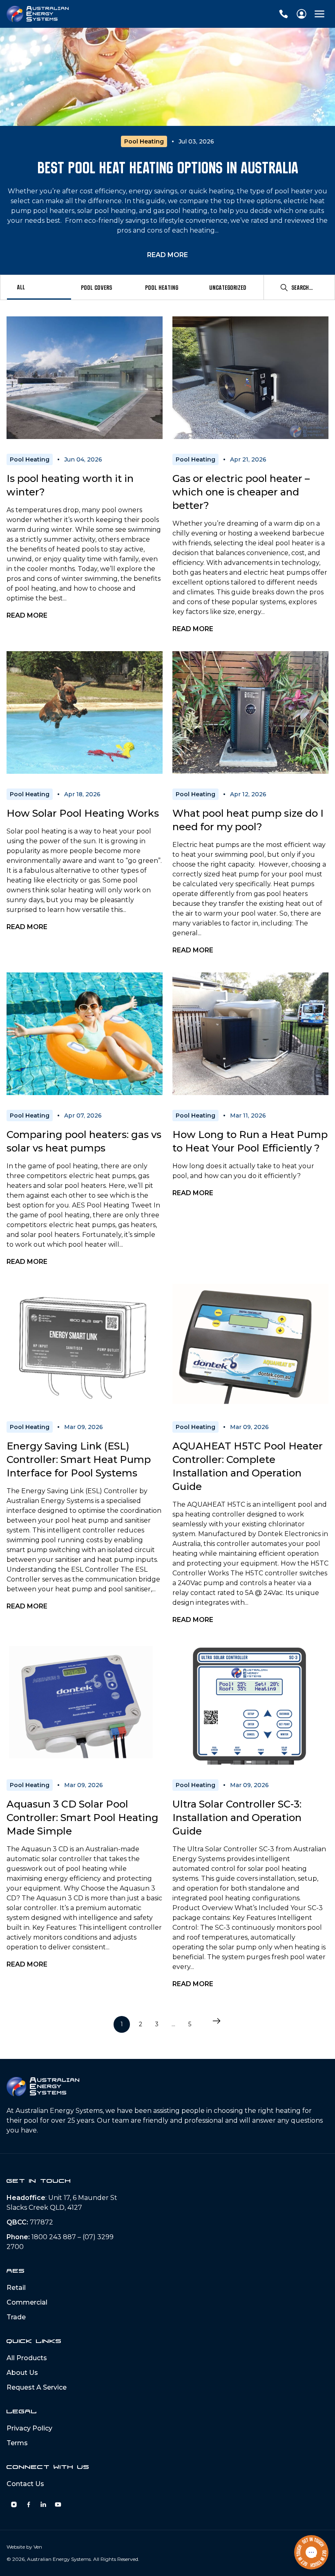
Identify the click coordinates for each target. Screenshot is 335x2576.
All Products (27, 2358)
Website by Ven (24, 2547)
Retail (16, 2288)
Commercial (27, 2302)
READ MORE (167, 255)
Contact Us (25, 2484)
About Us (22, 2373)
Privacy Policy (29, 2428)
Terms (17, 2443)
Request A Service (37, 2387)
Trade (16, 2317)
